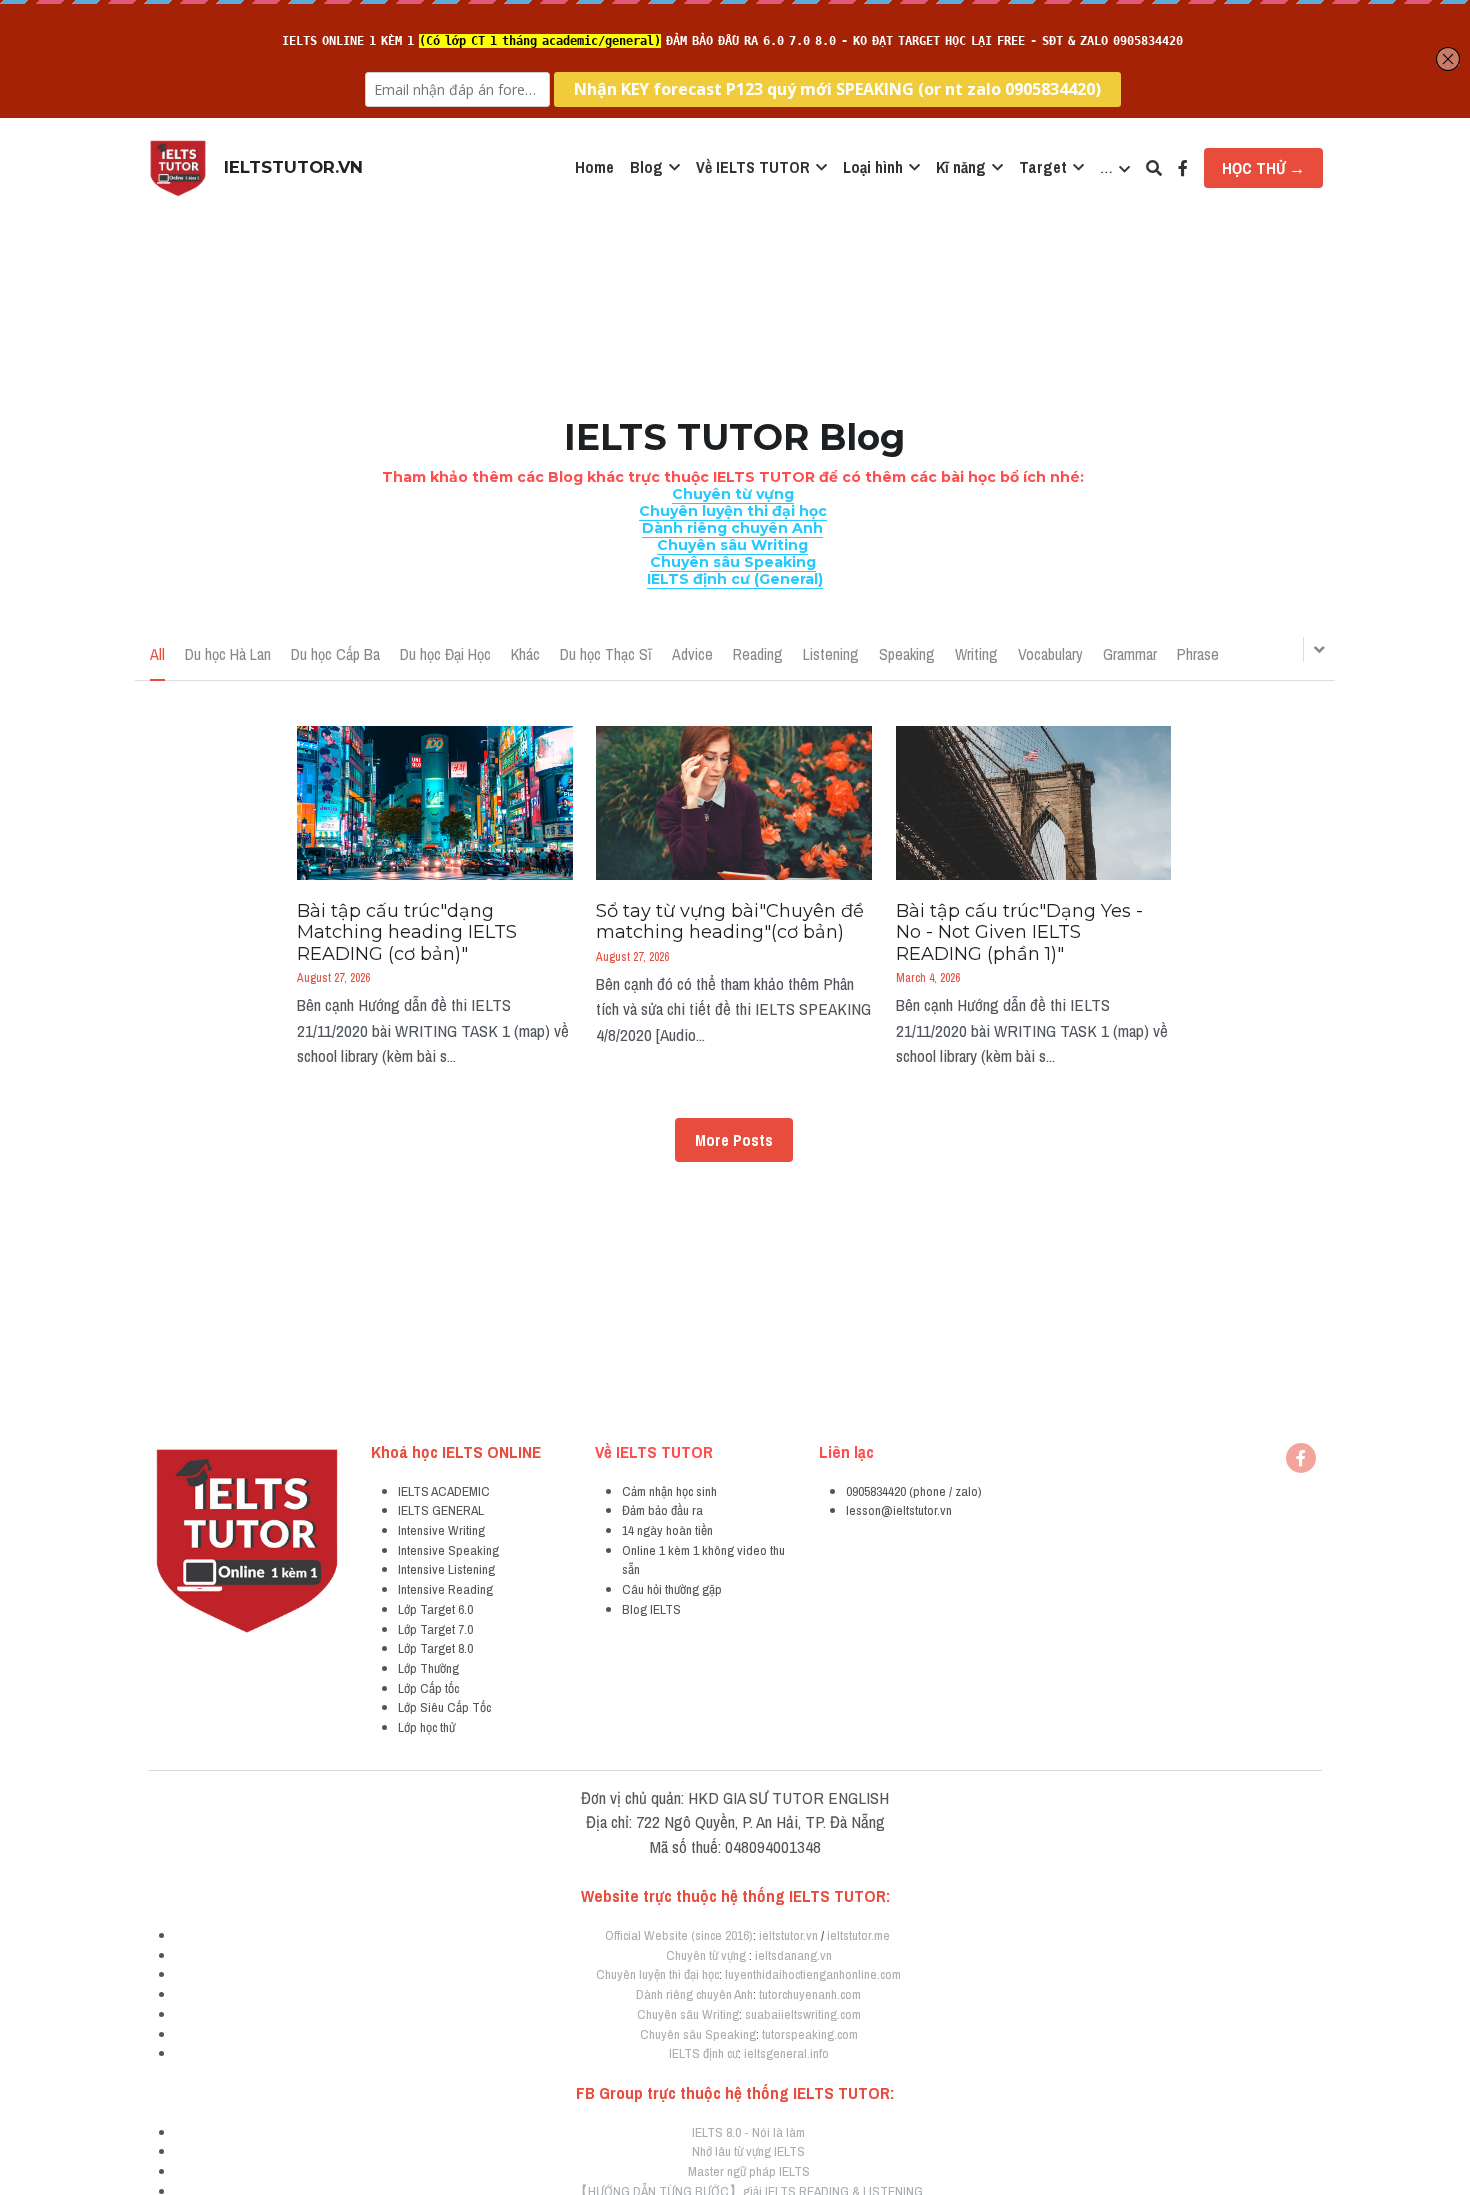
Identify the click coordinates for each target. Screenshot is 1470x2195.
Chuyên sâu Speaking (698, 2034)
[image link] (178, 166)
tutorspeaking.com (810, 2034)
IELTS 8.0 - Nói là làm (748, 2132)
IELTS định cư (703, 2053)
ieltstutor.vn (788, 1935)
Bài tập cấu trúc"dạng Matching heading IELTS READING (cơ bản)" (407, 932)
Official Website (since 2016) (679, 1935)
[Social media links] (1183, 168)
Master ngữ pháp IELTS (749, 2171)
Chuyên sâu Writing (688, 2014)
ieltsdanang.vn (793, 1955)
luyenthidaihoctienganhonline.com (813, 1974)
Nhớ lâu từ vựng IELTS (748, 2151)
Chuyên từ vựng (706, 1955)
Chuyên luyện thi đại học (657, 1974)
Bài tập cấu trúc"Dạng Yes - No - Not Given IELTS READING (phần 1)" (1019, 932)
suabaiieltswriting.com (803, 2014)
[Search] (1154, 168)
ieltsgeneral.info (786, 2053)
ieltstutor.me (858, 1935)
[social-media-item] (1301, 1458)
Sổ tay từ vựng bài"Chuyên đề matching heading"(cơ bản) (730, 922)
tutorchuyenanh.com (810, 1994)
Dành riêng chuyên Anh (694, 1994)
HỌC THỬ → (1263, 168)
